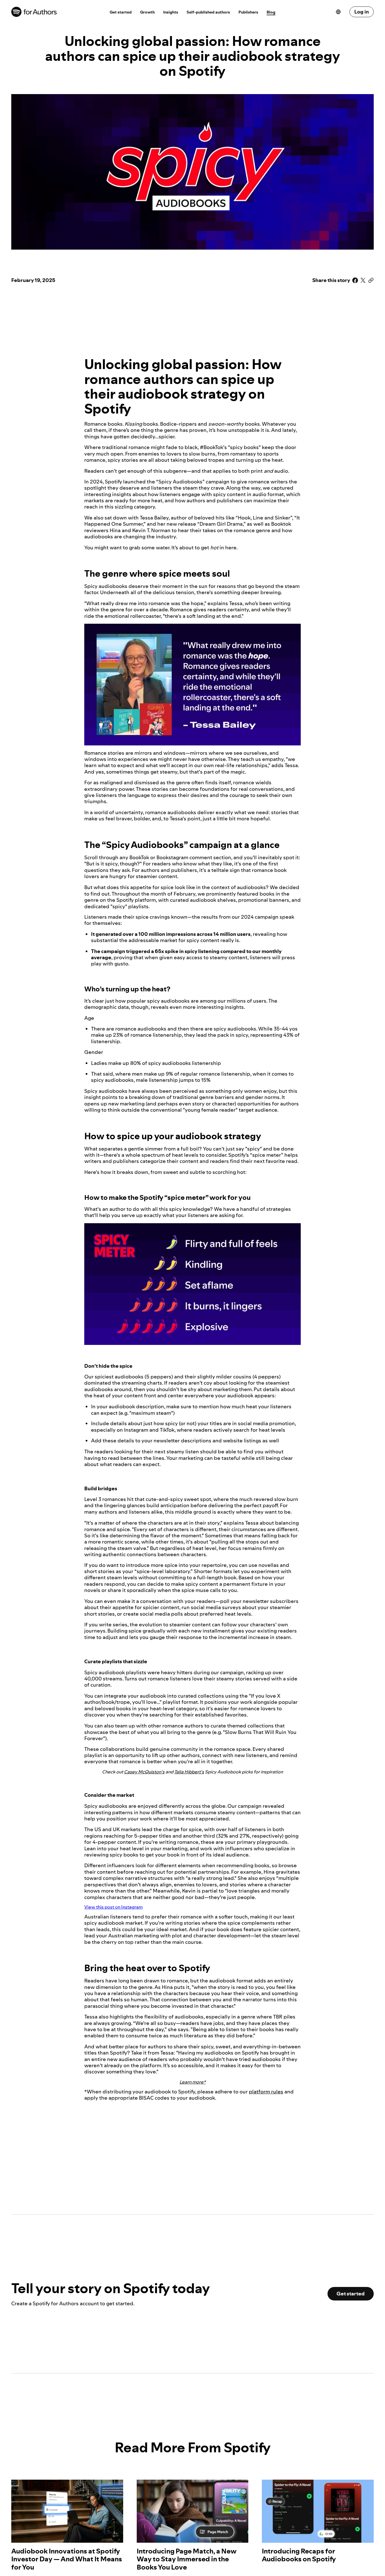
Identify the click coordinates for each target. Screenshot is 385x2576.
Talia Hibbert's (189, 1772)
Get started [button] (351, 2294)
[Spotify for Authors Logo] (56, 12)
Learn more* (193, 2082)
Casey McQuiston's (144, 1772)
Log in (362, 12)
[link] (121, 12)
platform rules (266, 2092)
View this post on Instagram (113, 1907)
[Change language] (340, 12)
